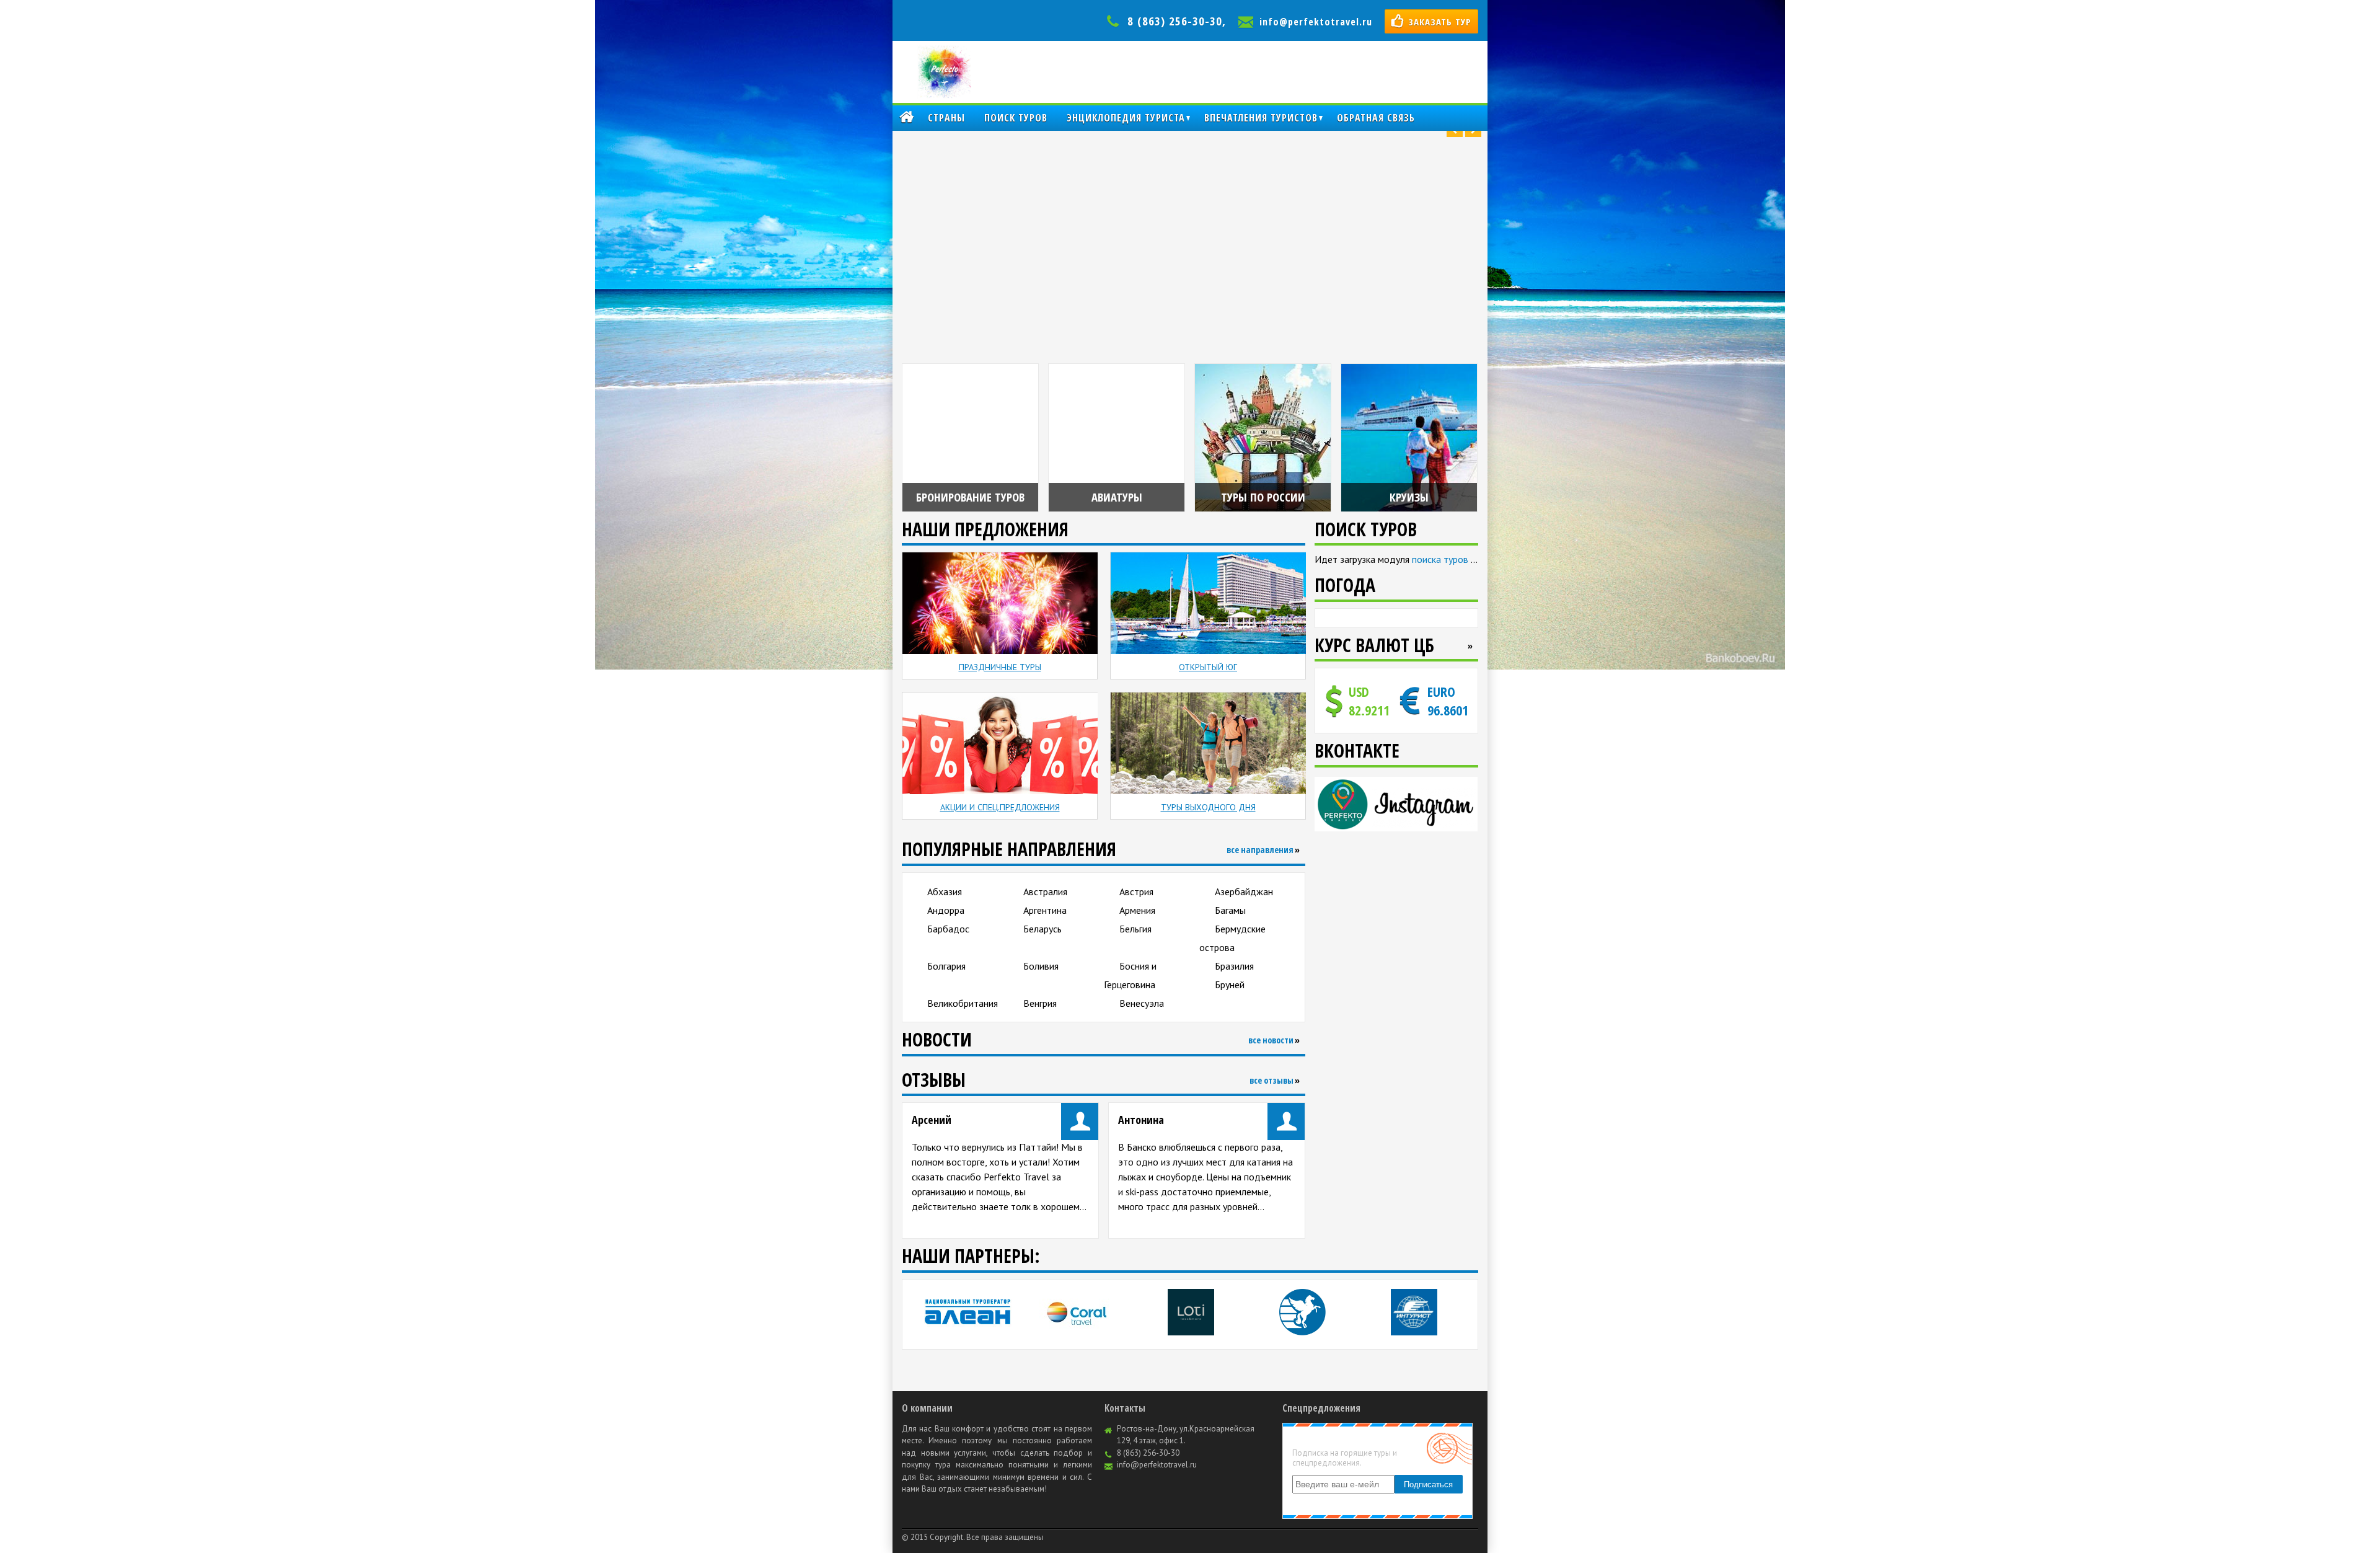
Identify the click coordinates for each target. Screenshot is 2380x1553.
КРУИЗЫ (1409, 497)
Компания (906, 118)
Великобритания (963, 1003)
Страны (946, 118)
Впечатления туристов (1261, 118)
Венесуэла (1142, 1003)
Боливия (1041, 966)
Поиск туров (1016, 118)
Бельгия (1135, 929)
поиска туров (1440, 559)
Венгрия (1040, 1003)
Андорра (946, 910)
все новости (1271, 1040)
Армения (1137, 910)
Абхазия (945, 892)
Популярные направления (1009, 849)
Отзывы (934, 1080)
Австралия (1045, 892)
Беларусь (1042, 929)
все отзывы (1272, 1080)
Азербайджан (1244, 892)
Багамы (1230, 910)
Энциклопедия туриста (1126, 118)
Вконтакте (1357, 750)
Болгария (946, 966)
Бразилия (1234, 966)
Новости (937, 1039)
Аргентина (1045, 910)
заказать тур (1440, 22)
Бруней (1230, 984)
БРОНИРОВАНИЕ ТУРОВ (970, 497)
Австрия (1136, 892)
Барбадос (948, 929)
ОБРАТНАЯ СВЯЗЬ (1376, 118)
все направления (1260, 850)
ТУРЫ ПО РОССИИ (1263, 497)
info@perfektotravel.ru (1316, 22)
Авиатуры (1117, 497)
